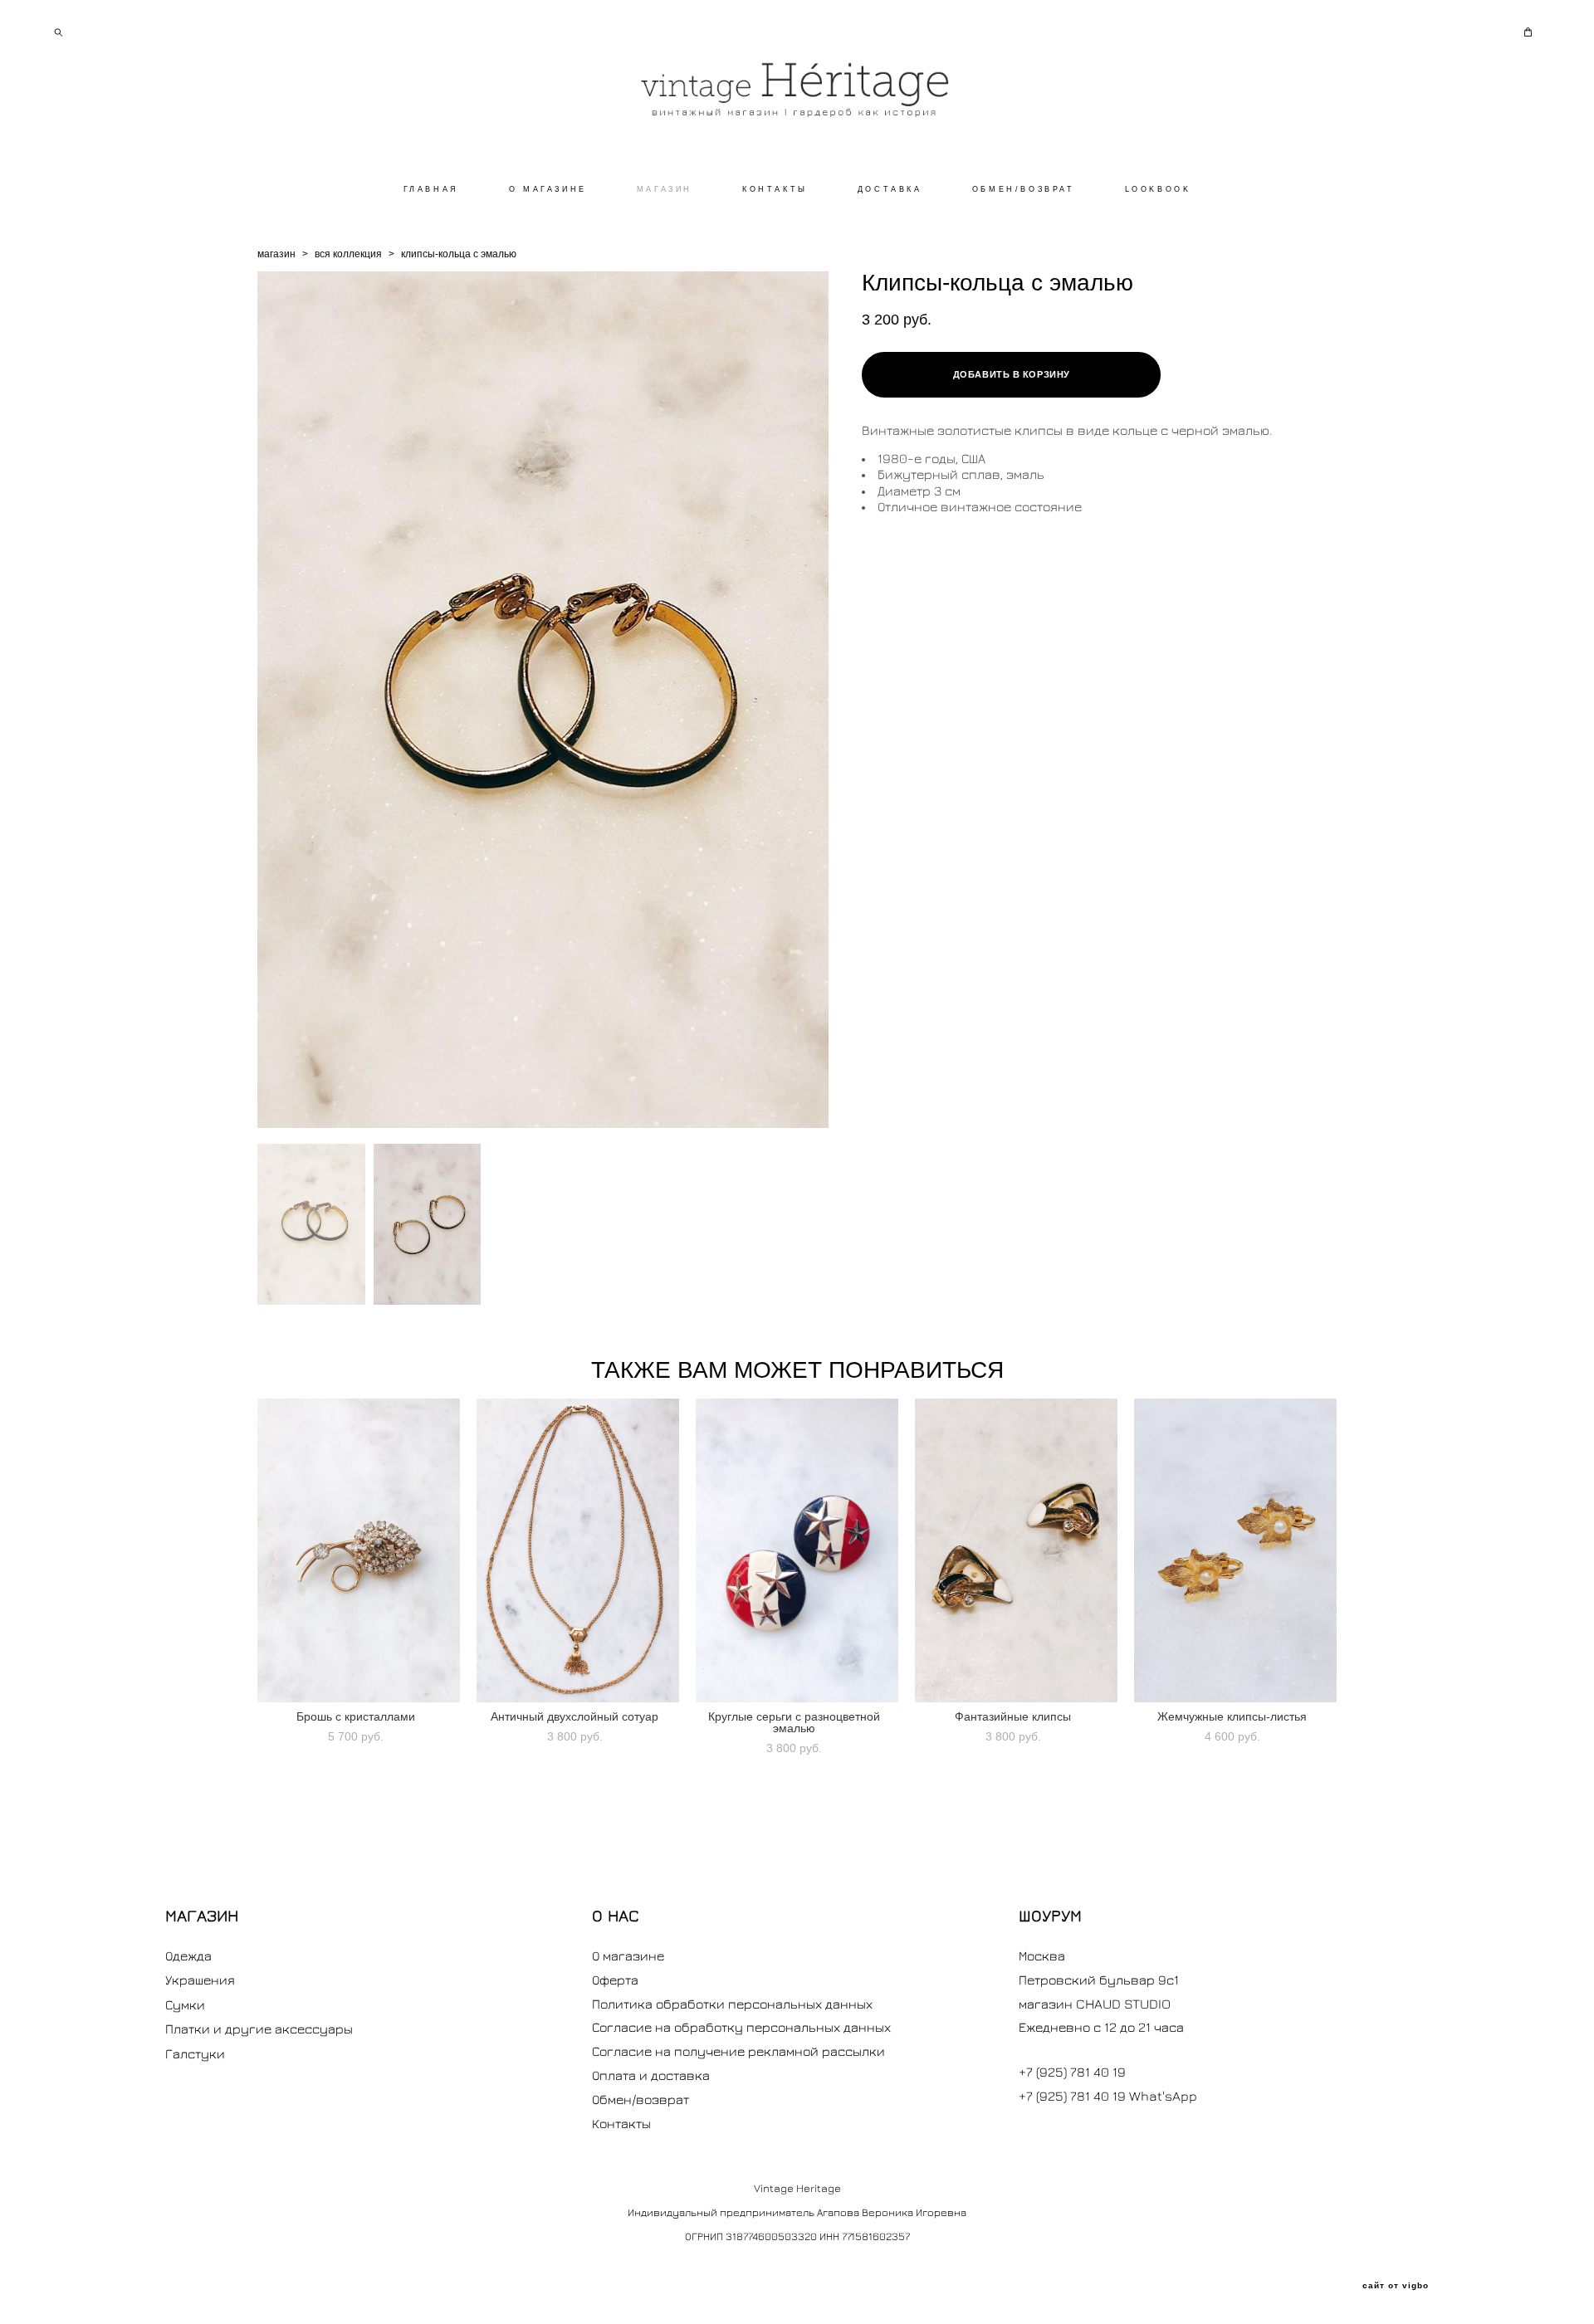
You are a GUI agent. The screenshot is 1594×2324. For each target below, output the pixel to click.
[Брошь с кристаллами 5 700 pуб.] (359, 1550)
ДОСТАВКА (890, 189)
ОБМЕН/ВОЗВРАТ (1024, 189)
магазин (276, 254)
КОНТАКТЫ (775, 189)
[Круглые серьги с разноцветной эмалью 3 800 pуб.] (797, 1550)
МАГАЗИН (665, 189)
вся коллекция (348, 254)
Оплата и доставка (651, 2075)
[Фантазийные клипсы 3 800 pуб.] (1016, 1550)
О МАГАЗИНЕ (548, 189)
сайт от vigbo (1396, 2286)
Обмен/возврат (641, 2099)
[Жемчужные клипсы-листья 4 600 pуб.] (1235, 1550)
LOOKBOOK (1158, 189)
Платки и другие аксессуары (259, 2029)
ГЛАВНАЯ (431, 189)
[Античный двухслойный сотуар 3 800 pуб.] (578, 1550)
